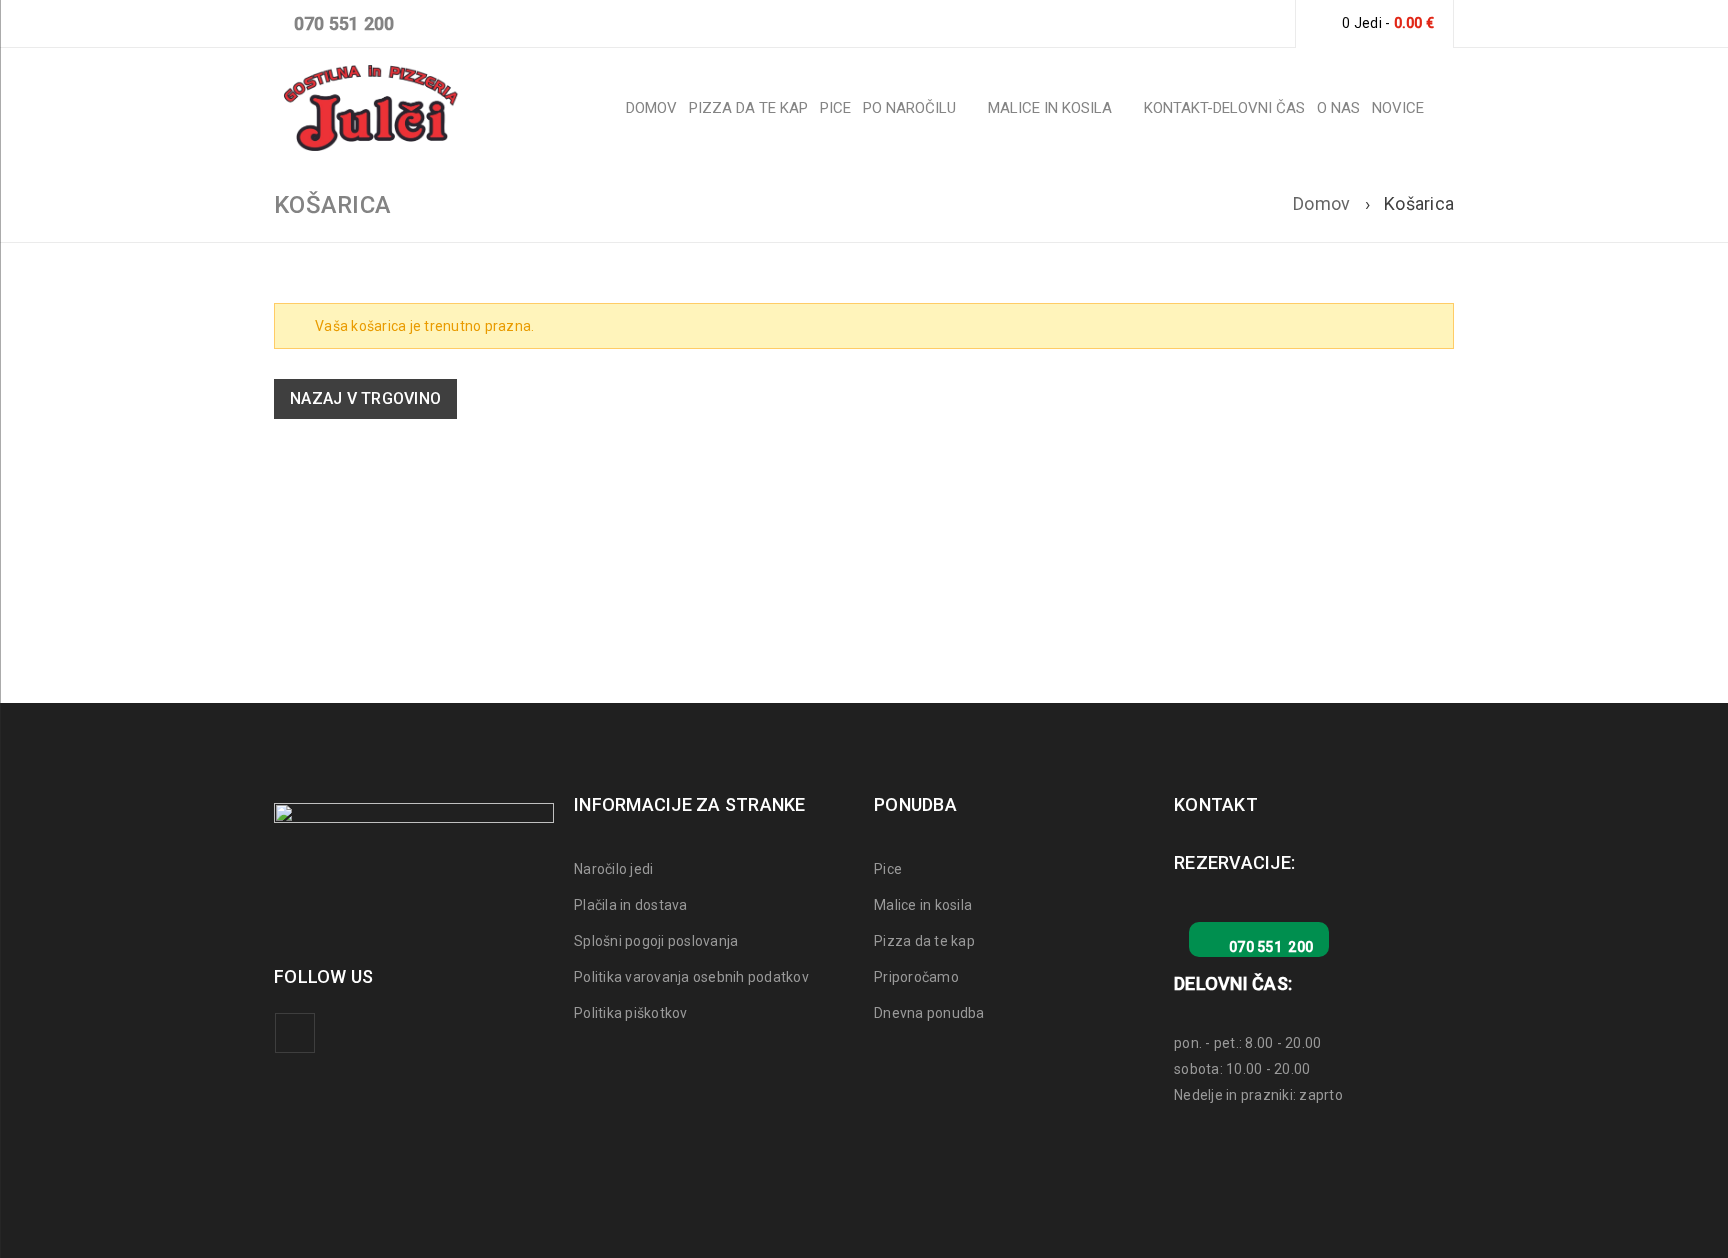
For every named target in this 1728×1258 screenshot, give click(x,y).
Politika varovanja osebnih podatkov (691, 977)
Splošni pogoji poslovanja (656, 941)
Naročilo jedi (613, 869)
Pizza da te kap (924, 941)
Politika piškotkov (631, 1013)
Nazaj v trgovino (365, 398)
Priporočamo (916, 977)
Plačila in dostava (631, 905)
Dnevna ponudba (929, 1013)
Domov (1321, 203)
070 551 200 (341, 23)
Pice (888, 869)
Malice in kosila (923, 905)
